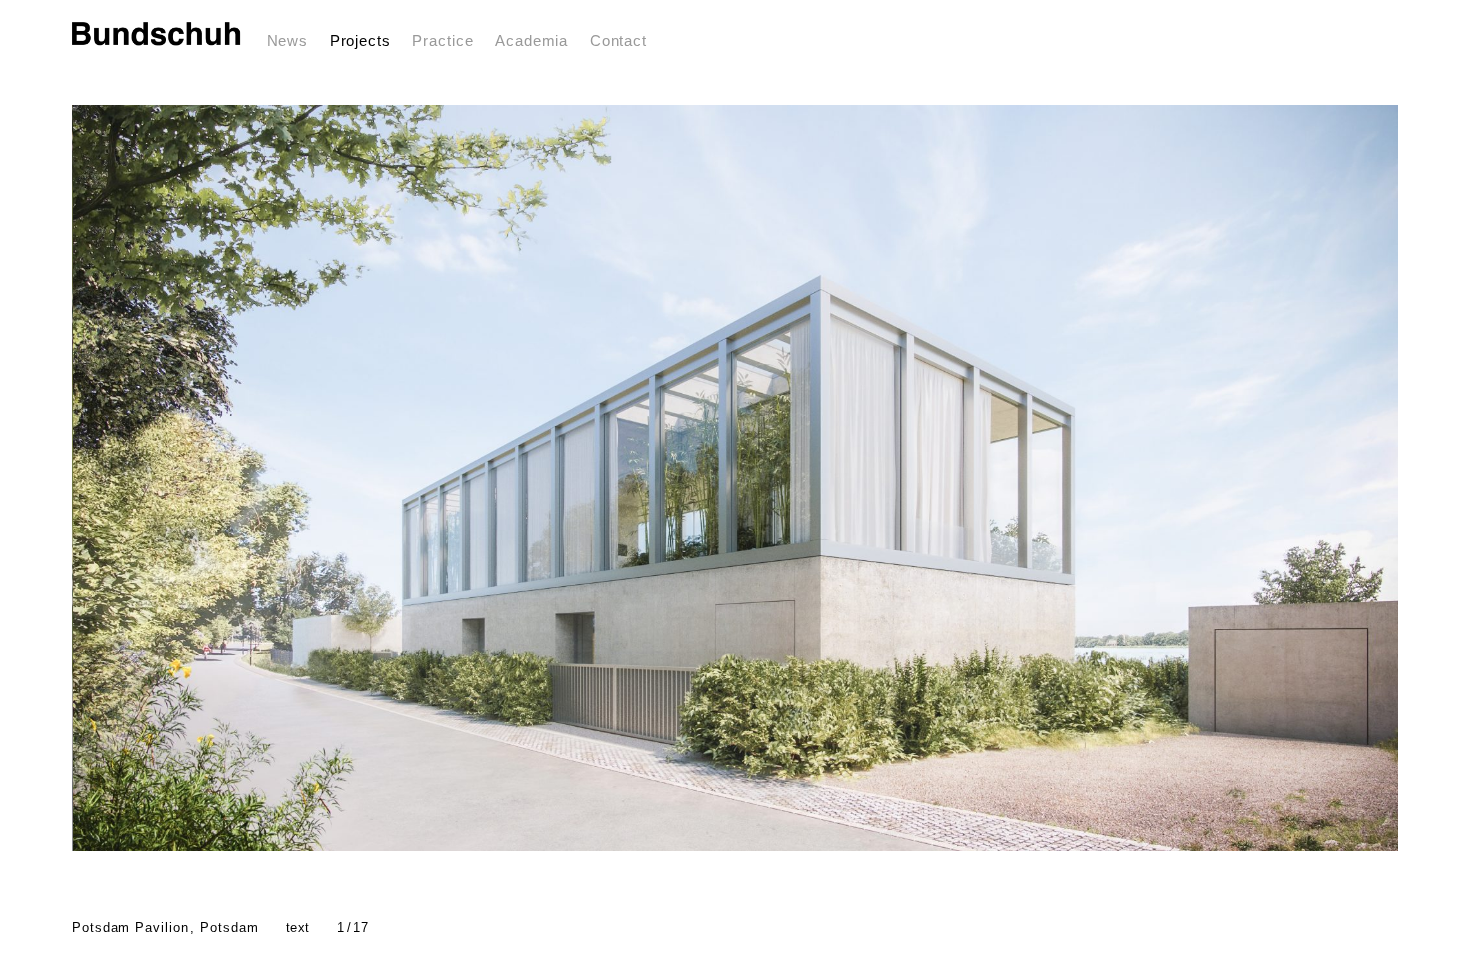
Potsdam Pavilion (165, 927)
